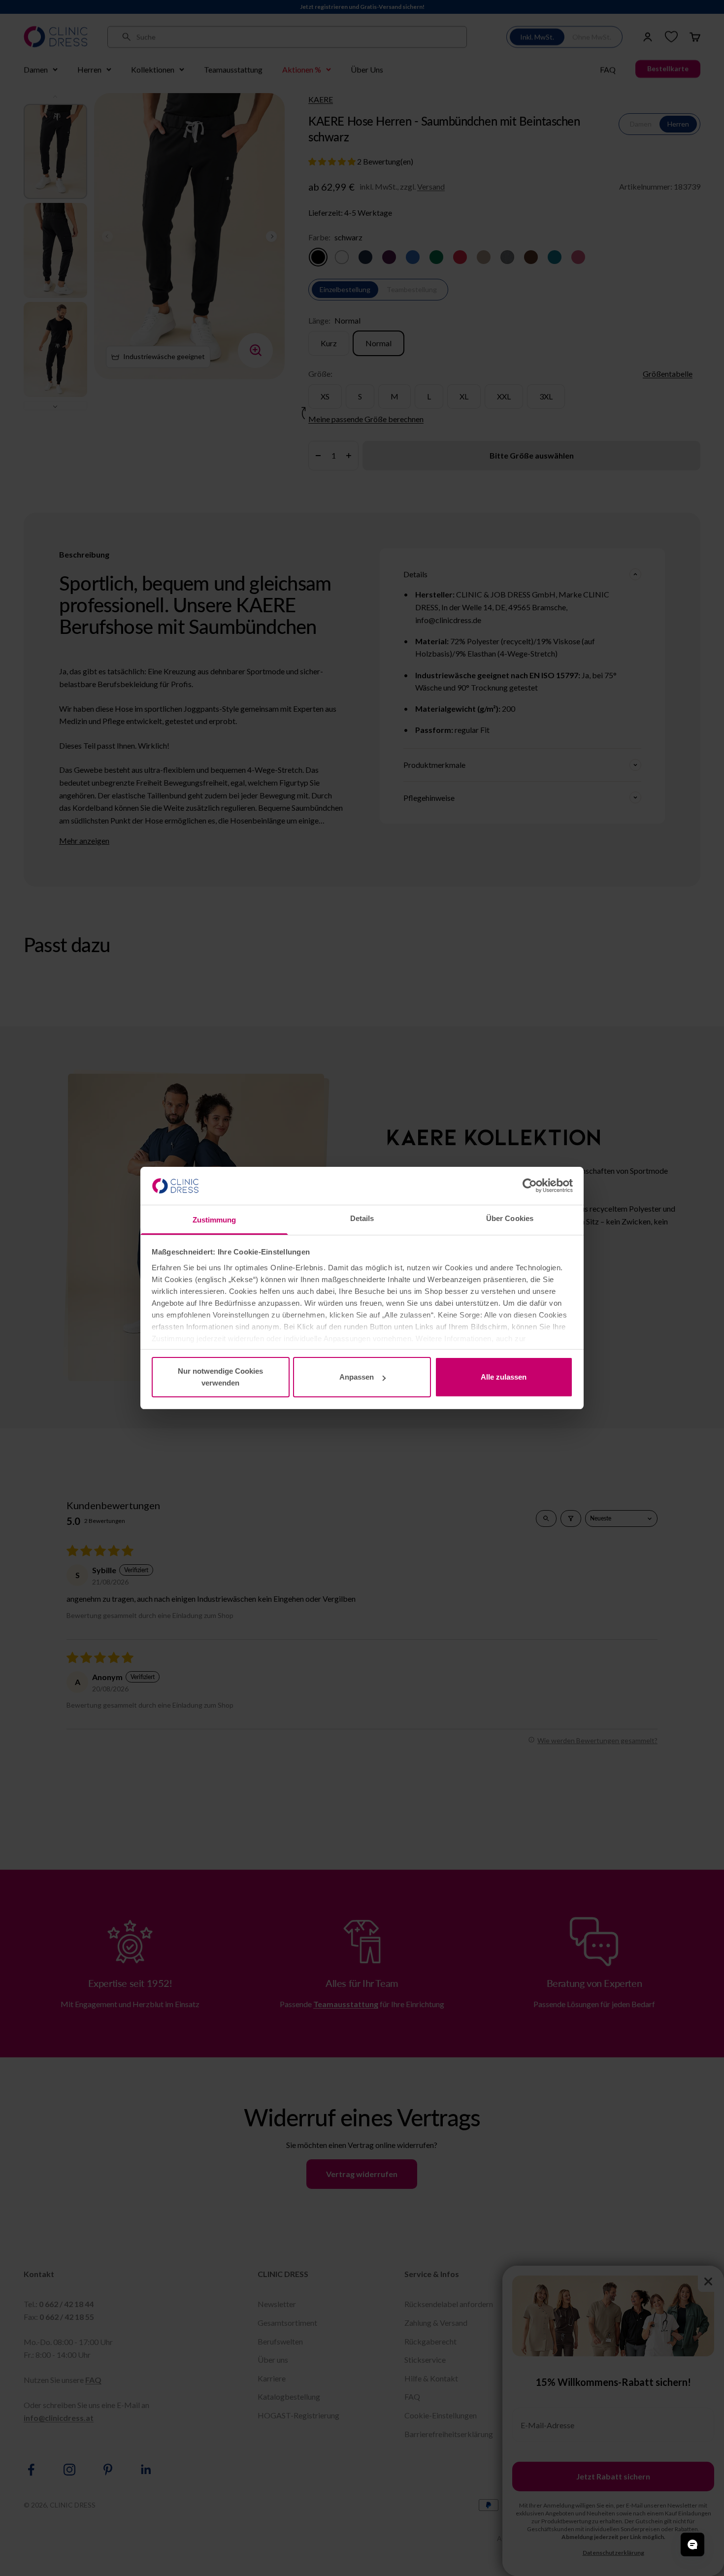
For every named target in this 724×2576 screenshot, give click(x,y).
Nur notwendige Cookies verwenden (220, 1377)
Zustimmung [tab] (214, 1220)
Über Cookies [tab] (510, 1218)
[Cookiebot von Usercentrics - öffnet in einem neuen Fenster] (530, 1186)
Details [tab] (362, 1218)
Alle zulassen (504, 1377)
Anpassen (357, 1377)
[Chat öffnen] (692, 2544)
